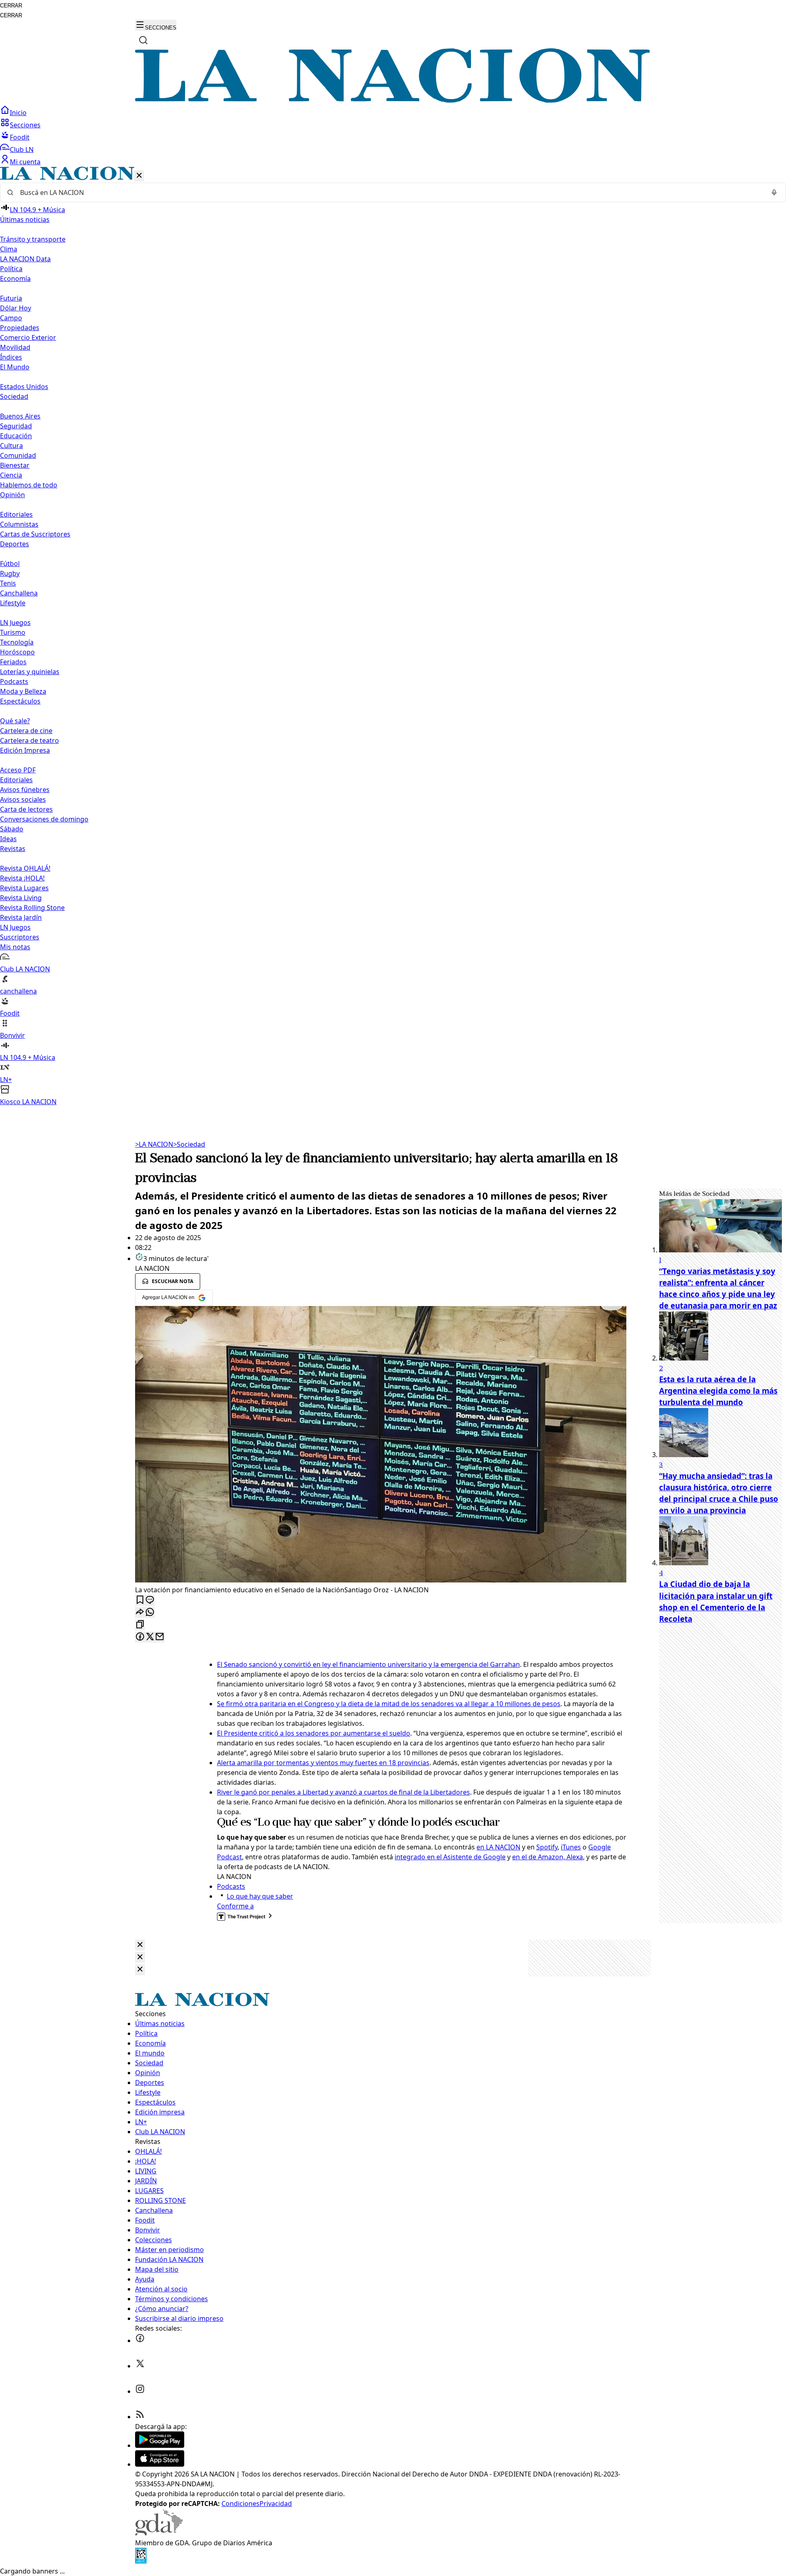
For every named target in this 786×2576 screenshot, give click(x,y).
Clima (9, 249)
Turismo (13, 632)
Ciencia (11, 475)
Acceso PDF (18, 770)
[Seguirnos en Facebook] (140, 2341)
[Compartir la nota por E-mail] (160, 1637)
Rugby (10, 573)
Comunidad (18, 455)
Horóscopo (17, 652)
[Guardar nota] (140, 1600)
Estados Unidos (24, 387)
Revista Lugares (24, 888)
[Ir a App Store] (160, 2464)
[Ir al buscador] (143, 40)
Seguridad (16, 426)
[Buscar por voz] (774, 192)
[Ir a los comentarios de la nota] (150, 1600)
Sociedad (189, 1144)
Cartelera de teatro (29, 740)
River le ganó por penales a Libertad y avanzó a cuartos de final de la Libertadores (343, 1792)
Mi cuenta (25, 162)
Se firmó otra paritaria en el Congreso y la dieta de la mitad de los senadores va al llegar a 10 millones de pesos (389, 1704)
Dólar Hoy (16, 308)
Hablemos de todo (29, 485)
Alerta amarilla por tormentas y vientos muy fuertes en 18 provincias (323, 1763)
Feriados (13, 662)
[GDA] (159, 2533)
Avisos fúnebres (25, 790)
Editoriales (16, 514)
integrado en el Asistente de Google (450, 1857)
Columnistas (19, 524)
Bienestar (15, 465)
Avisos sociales (23, 799)
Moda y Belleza (23, 691)
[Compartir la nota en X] (150, 1637)
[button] (393, 637)
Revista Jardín (21, 917)
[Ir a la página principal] (393, 100)
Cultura (11, 446)
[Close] (140, 1945)
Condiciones (241, 2504)
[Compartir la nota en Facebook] (140, 1637)
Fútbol (10, 564)
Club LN (22, 149)
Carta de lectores (26, 809)
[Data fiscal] (141, 2561)
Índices (11, 357)
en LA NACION (498, 1847)
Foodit (20, 137)
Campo (11, 318)
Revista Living (21, 898)
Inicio (18, 113)
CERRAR (11, 6)
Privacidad (276, 2504)
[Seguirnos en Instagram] (140, 2391)
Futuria (11, 298)
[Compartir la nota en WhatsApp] (150, 1613)
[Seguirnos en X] (140, 2366)
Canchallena (19, 593)
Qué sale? (15, 721)
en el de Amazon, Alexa (548, 1857)
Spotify (547, 1847)
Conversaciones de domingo (44, 819)
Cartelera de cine (26, 731)
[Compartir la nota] (140, 1613)
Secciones (25, 125)
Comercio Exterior (28, 337)
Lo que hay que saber (260, 1896)
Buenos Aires (20, 416)
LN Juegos (15, 622)
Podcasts (14, 681)
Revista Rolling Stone (32, 908)
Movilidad (15, 347)
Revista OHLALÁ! (25, 868)
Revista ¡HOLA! (22, 878)
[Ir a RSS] (140, 2417)
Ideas (8, 839)
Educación (16, 436)
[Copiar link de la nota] (140, 1625)
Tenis (8, 583)
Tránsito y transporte (33, 239)
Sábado (12, 829)
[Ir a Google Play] (160, 2445)
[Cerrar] (139, 176)
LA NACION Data (25, 259)
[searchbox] (390, 192)
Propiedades (20, 328)
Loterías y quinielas (30, 672)
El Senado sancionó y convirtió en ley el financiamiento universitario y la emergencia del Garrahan (368, 1664)
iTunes (571, 1847)
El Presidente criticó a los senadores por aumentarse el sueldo (314, 1733)
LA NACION (154, 1144)
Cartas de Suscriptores (35, 534)
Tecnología (17, 642)
